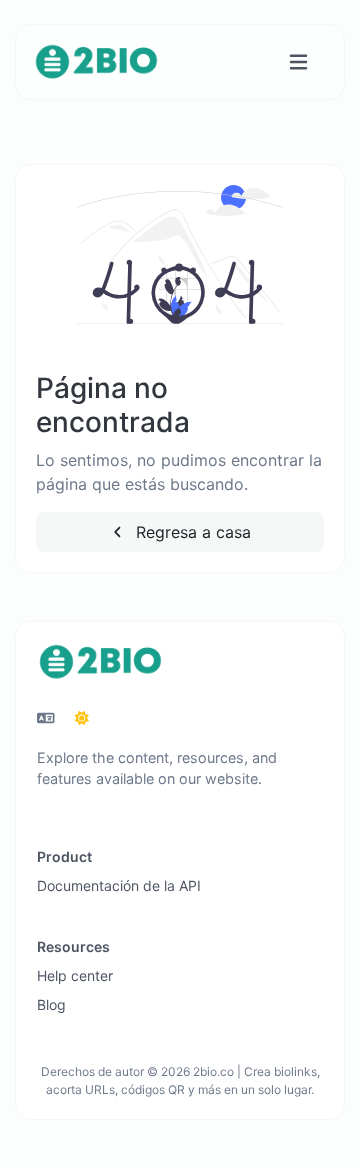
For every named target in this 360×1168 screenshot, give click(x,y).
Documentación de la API (119, 885)
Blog (51, 1004)
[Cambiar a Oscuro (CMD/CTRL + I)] (82, 718)
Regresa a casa (191, 532)
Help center (75, 975)
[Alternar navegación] (298, 62)
